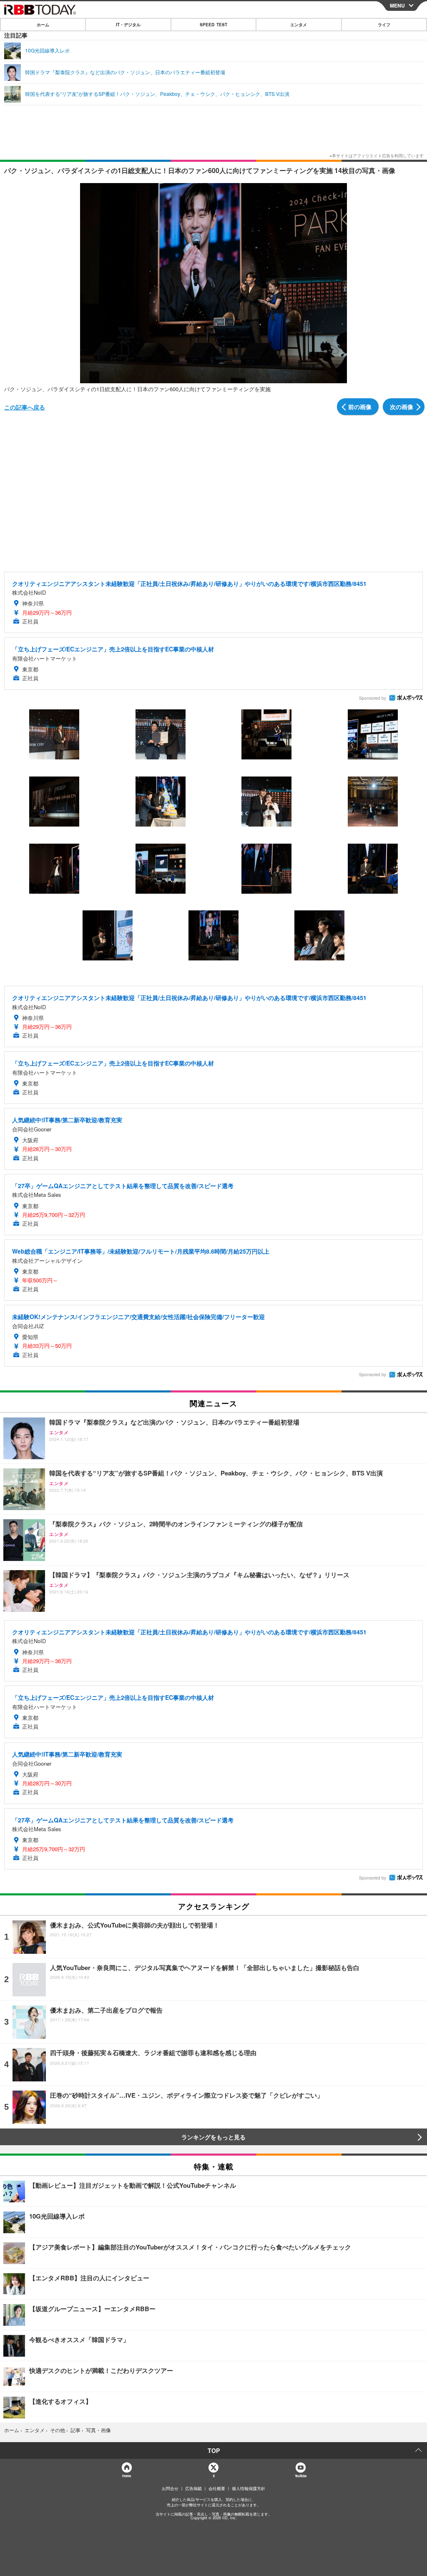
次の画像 (402, 407)
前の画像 (360, 407)
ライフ (384, 25)
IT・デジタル (128, 25)
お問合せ (170, 2488)
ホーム (43, 25)
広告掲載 (193, 2488)
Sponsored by (373, 698)
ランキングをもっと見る (213, 2137)
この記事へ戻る (25, 407)
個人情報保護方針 (249, 2488)
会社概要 (217, 2488)
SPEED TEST (213, 25)
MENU (397, 5)
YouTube (301, 2476)
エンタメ (299, 25)
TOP (214, 2450)
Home (126, 2476)
